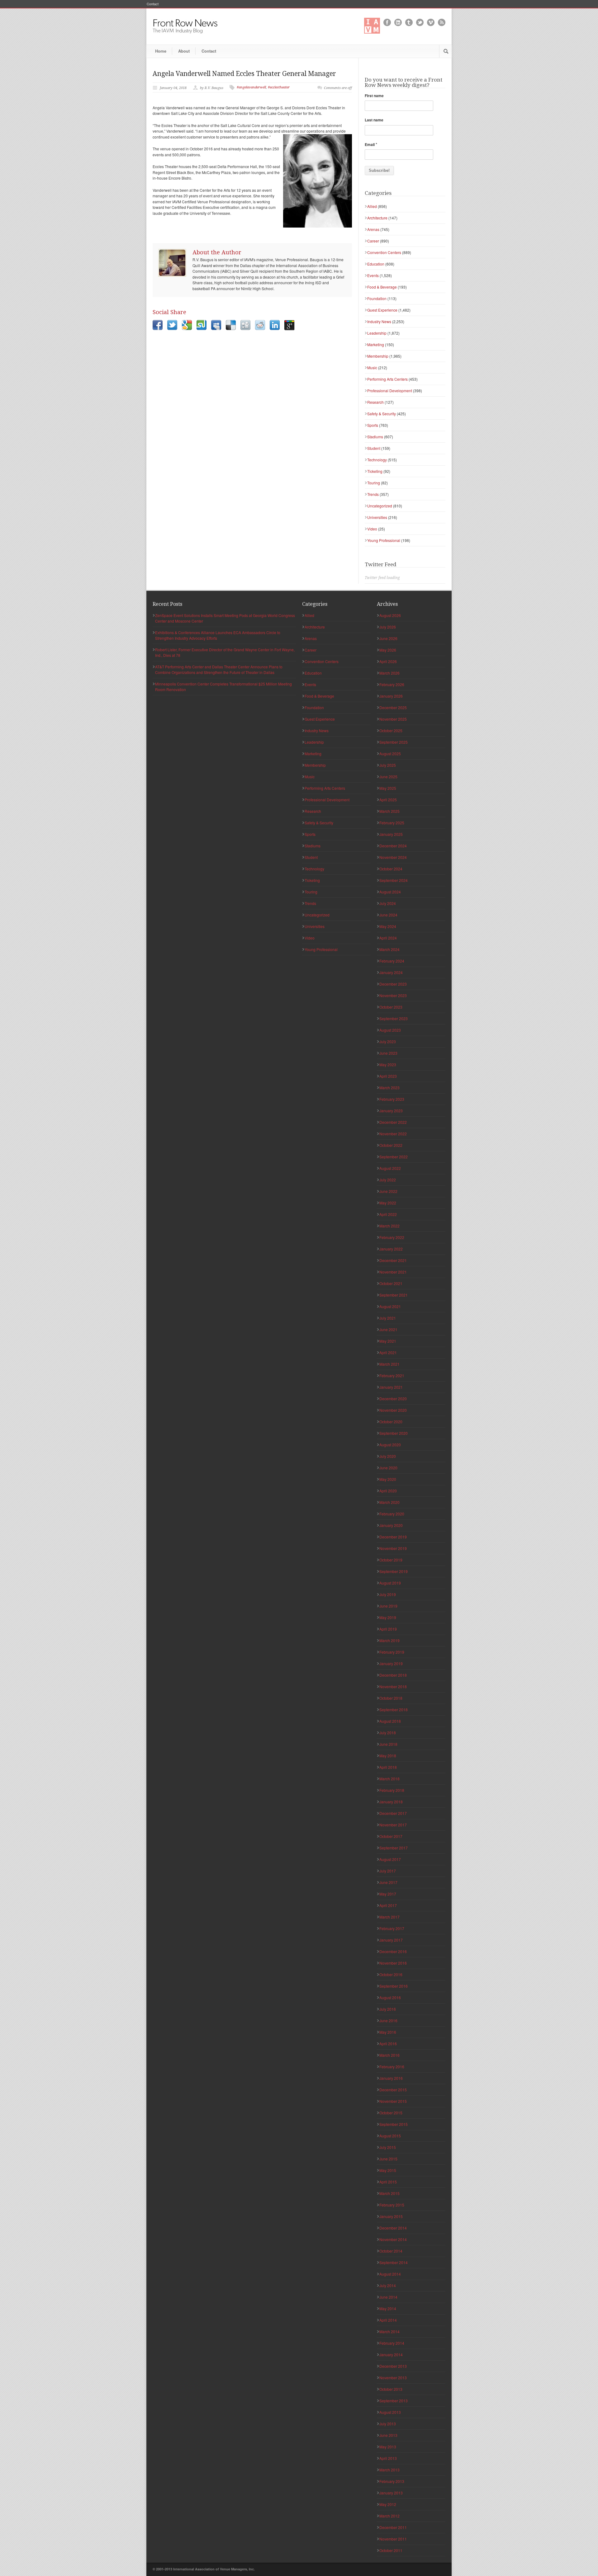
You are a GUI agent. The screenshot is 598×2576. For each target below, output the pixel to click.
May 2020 (388, 1479)
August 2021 (390, 1306)
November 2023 (393, 995)
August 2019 (390, 1583)
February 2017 (392, 1928)
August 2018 (390, 1721)
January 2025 (391, 834)
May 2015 (388, 2170)
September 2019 (394, 1571)
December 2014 (393, 2228)
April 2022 (388, 1214)
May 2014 (388, 2308)
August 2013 (390, 2412)
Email (371, 144)
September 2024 (394, 880)
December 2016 (393, 1951)
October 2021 (391, 1283)
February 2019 (392, 1652)
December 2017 (393, 1813)
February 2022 (392, 1237)
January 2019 (391, 1663)
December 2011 (393, 2527)
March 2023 (389, 1088)
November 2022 (393, 1134)
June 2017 (388, 1882)
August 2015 (390, 2136)
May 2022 (388, 1203)
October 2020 (391, 1422)
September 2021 (394, 1295)
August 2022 (390, 1168)
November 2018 (393, 1686)
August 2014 (390, 2274)
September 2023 (394, 1018)
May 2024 (388, 926)
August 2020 (390, 1445)
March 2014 (389, 2331)
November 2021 (393, 1272)
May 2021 (388, 1341)
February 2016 (392, 2067)
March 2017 (389, 1917)
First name (374, 96)
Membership (378, 356)
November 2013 (393, 2378)
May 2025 (388, 788)
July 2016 (388, 2009)
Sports (373, 425)
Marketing (376, 344)
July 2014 (388, 2285)
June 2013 (388, 2435)
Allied (372, 206)
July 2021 (388, 1318)
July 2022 (388, 1180)
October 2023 (391, 1007)
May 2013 (388, 2447)
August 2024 (390, 892)
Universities (377, 517)
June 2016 (388, 2020)
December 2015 (393, 2090)
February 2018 (392, 1790)
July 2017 (388, 1871)
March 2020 (389, 1502)
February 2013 (392, 2481)
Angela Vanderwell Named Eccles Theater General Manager (244, 74)
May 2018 (388, 1756)
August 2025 (390, 753)
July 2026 (388, 627)
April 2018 (388, 1767)
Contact (153, 4)
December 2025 (393, 707)
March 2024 (389, 949)
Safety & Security (382, 414)
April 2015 (388, 2182)
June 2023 (388, 1053)
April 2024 (388, 938)
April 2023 (388, 1076)
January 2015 (391, 2216)
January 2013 (391, 2493)
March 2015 (389, 2193)
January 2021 (391, 1387)
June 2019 (388, 1606)
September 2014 (394, 2262)
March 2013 (389, 2470)
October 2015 (391, 2113)
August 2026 (390, 615)
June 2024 (388, 915)
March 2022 (389, 1226)
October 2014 (391, 2251)
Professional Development (390, 391)
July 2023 (388, 1041)
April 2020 (388, 1491)
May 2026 (388, 650)
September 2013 (394, 2401)
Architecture (377, 218)
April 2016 (388, 2044)
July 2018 (388, 1733)
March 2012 (389, 2516)
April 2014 (388, 2320)
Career (373, 241)
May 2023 (388, 1064)
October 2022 (391, 1145)
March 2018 (389, 1779)
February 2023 (392, 1099)
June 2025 (388, 777)
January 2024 (391, 972)
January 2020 (391, 1525)
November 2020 (393, 1410)
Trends (373, 494)
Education (376, 264)
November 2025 (393, 719)
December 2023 (393, 984)
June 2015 (388, 2159)
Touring (374, 483)
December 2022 (393, 1122)
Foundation (377, 298)
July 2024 (388, 903)
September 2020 (394, 1433)
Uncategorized (380, 506)
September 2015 (394, 2124)
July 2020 (388, 1456)
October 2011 (391, 2550)
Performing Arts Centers (387, 379)
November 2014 (393, 2239)
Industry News (379, 321)
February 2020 (392, 1514)
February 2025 (392, 823)
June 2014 (388, 2297)
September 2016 (394, 1986)
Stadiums (375, 437)
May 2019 (388, 1617)
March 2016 (389, 2055)
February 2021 (392, 1375)
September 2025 (394, 742)
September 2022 (394, 1157)
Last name (374, 120)
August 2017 (390, 1859)
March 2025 (389, 811)
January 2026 (391, 696)
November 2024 (393, 857)
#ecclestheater (279, 87)
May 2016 (388, 2032)
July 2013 (388, 2424)
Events (373, 275)
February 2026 (392, 684)
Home (161, 51)
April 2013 (388, 2458)
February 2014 (392, 2343)
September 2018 (394, 1709)
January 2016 (391, 2078)
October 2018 (391, 1698)
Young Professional (384, 540)
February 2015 (392, 2205)
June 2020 (388, 1468)
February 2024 (392, 961)
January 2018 (391, 1802)
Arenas (373, 229)
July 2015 (388, 2147)
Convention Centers (384, 252)
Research (375, 402)
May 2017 (388, 1894)
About (184, 51)
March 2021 (389, 1364)
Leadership (377, 333)
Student (374, 448)
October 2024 (391, 869)
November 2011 (393, 2539)
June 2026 (388, 638)
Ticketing (375, 471)
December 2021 (393, 1260)
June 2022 (388, 1191)
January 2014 (391, 2355)
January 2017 (391, 1940)
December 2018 (393, 1675)
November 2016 (393, 1963)
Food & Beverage (382, 287)
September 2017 (394, 1848)
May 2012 (388, 2504)
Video (372, 529)
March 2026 (389, 673)
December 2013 (393, 2366)
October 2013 (391, 2389)
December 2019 (393, 1537)
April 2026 (388, 661)
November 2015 (393, 2101)
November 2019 (393, 1548)
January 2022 (391, 1249)
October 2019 (391, 1560)
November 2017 (393, 1825)
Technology (377, 460)
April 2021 (388, 1352)
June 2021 (388, 1329)
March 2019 (389, 1640)
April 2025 (388, 800)
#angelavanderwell (251, 87)
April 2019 (388, 1629)
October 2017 (391, 1836)
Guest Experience (382, 310)
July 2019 (388, 1594)
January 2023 (391, 1111)
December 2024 (393, 846)
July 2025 (388, 765)
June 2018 (388, 1744)
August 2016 (390, 1997)
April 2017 (388, 1905)
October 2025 (391, 730)
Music (372, 367)
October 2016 (391, 1974)
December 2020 (393, 1399)
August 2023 (390, 1030)
